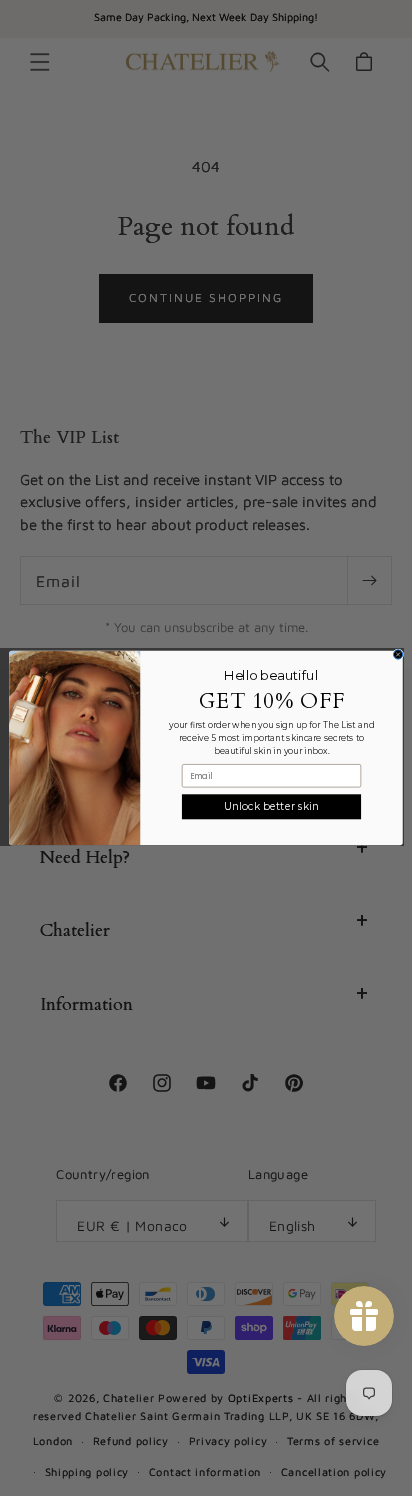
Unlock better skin (271, 806)
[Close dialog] (397, 654)
